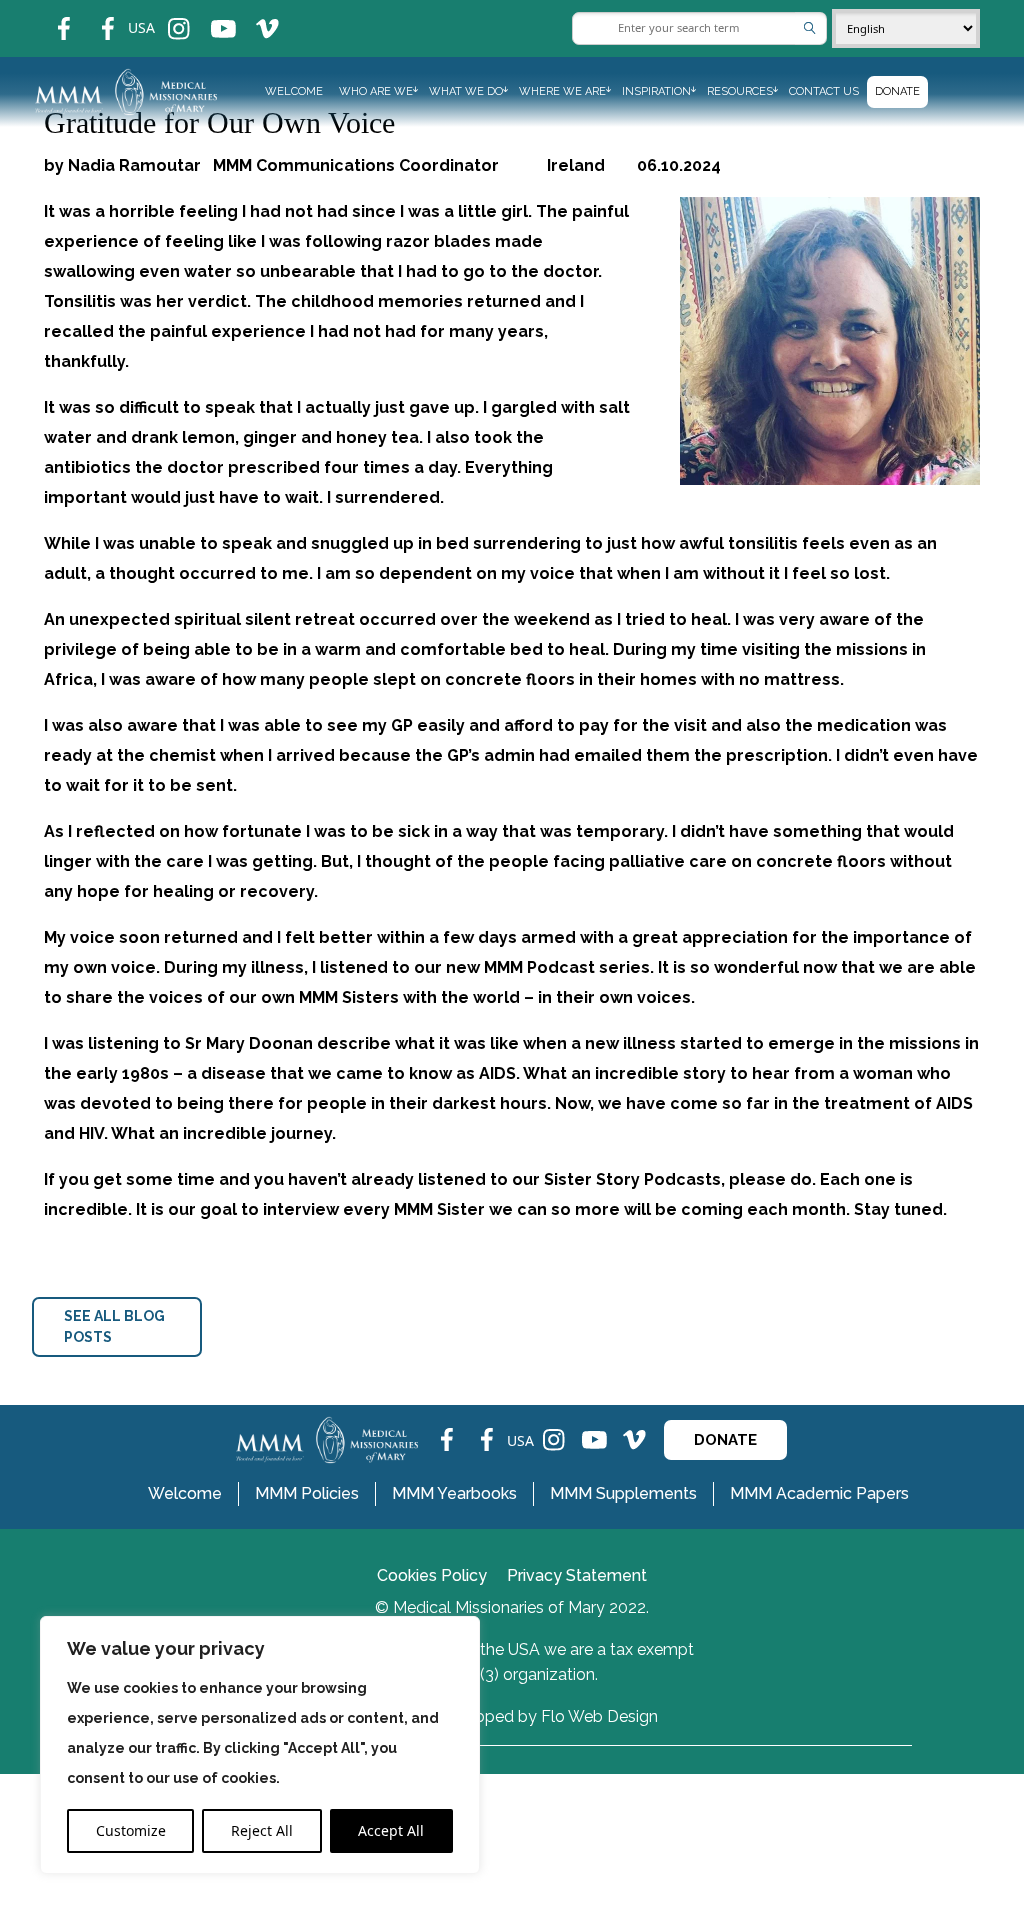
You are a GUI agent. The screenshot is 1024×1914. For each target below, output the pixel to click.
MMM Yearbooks (454, 1493)
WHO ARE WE (376, 91)
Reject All (262, 1830)
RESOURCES (740, 91)
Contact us (824, 91)
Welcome (294, 91)
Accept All (391, 1830)
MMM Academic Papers (819, 1493)
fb (49, 15)
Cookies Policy (432, 1575)
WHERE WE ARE (562, 91)
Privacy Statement (577, 1575)
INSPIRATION (656, 91)
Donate (897, 91)
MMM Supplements (623, 1493)
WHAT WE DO (466, 91)
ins (165, 15)
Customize (131, 1830)
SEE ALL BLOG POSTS (114, 1326)
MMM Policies (307, 1493)
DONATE (725, 1440)
